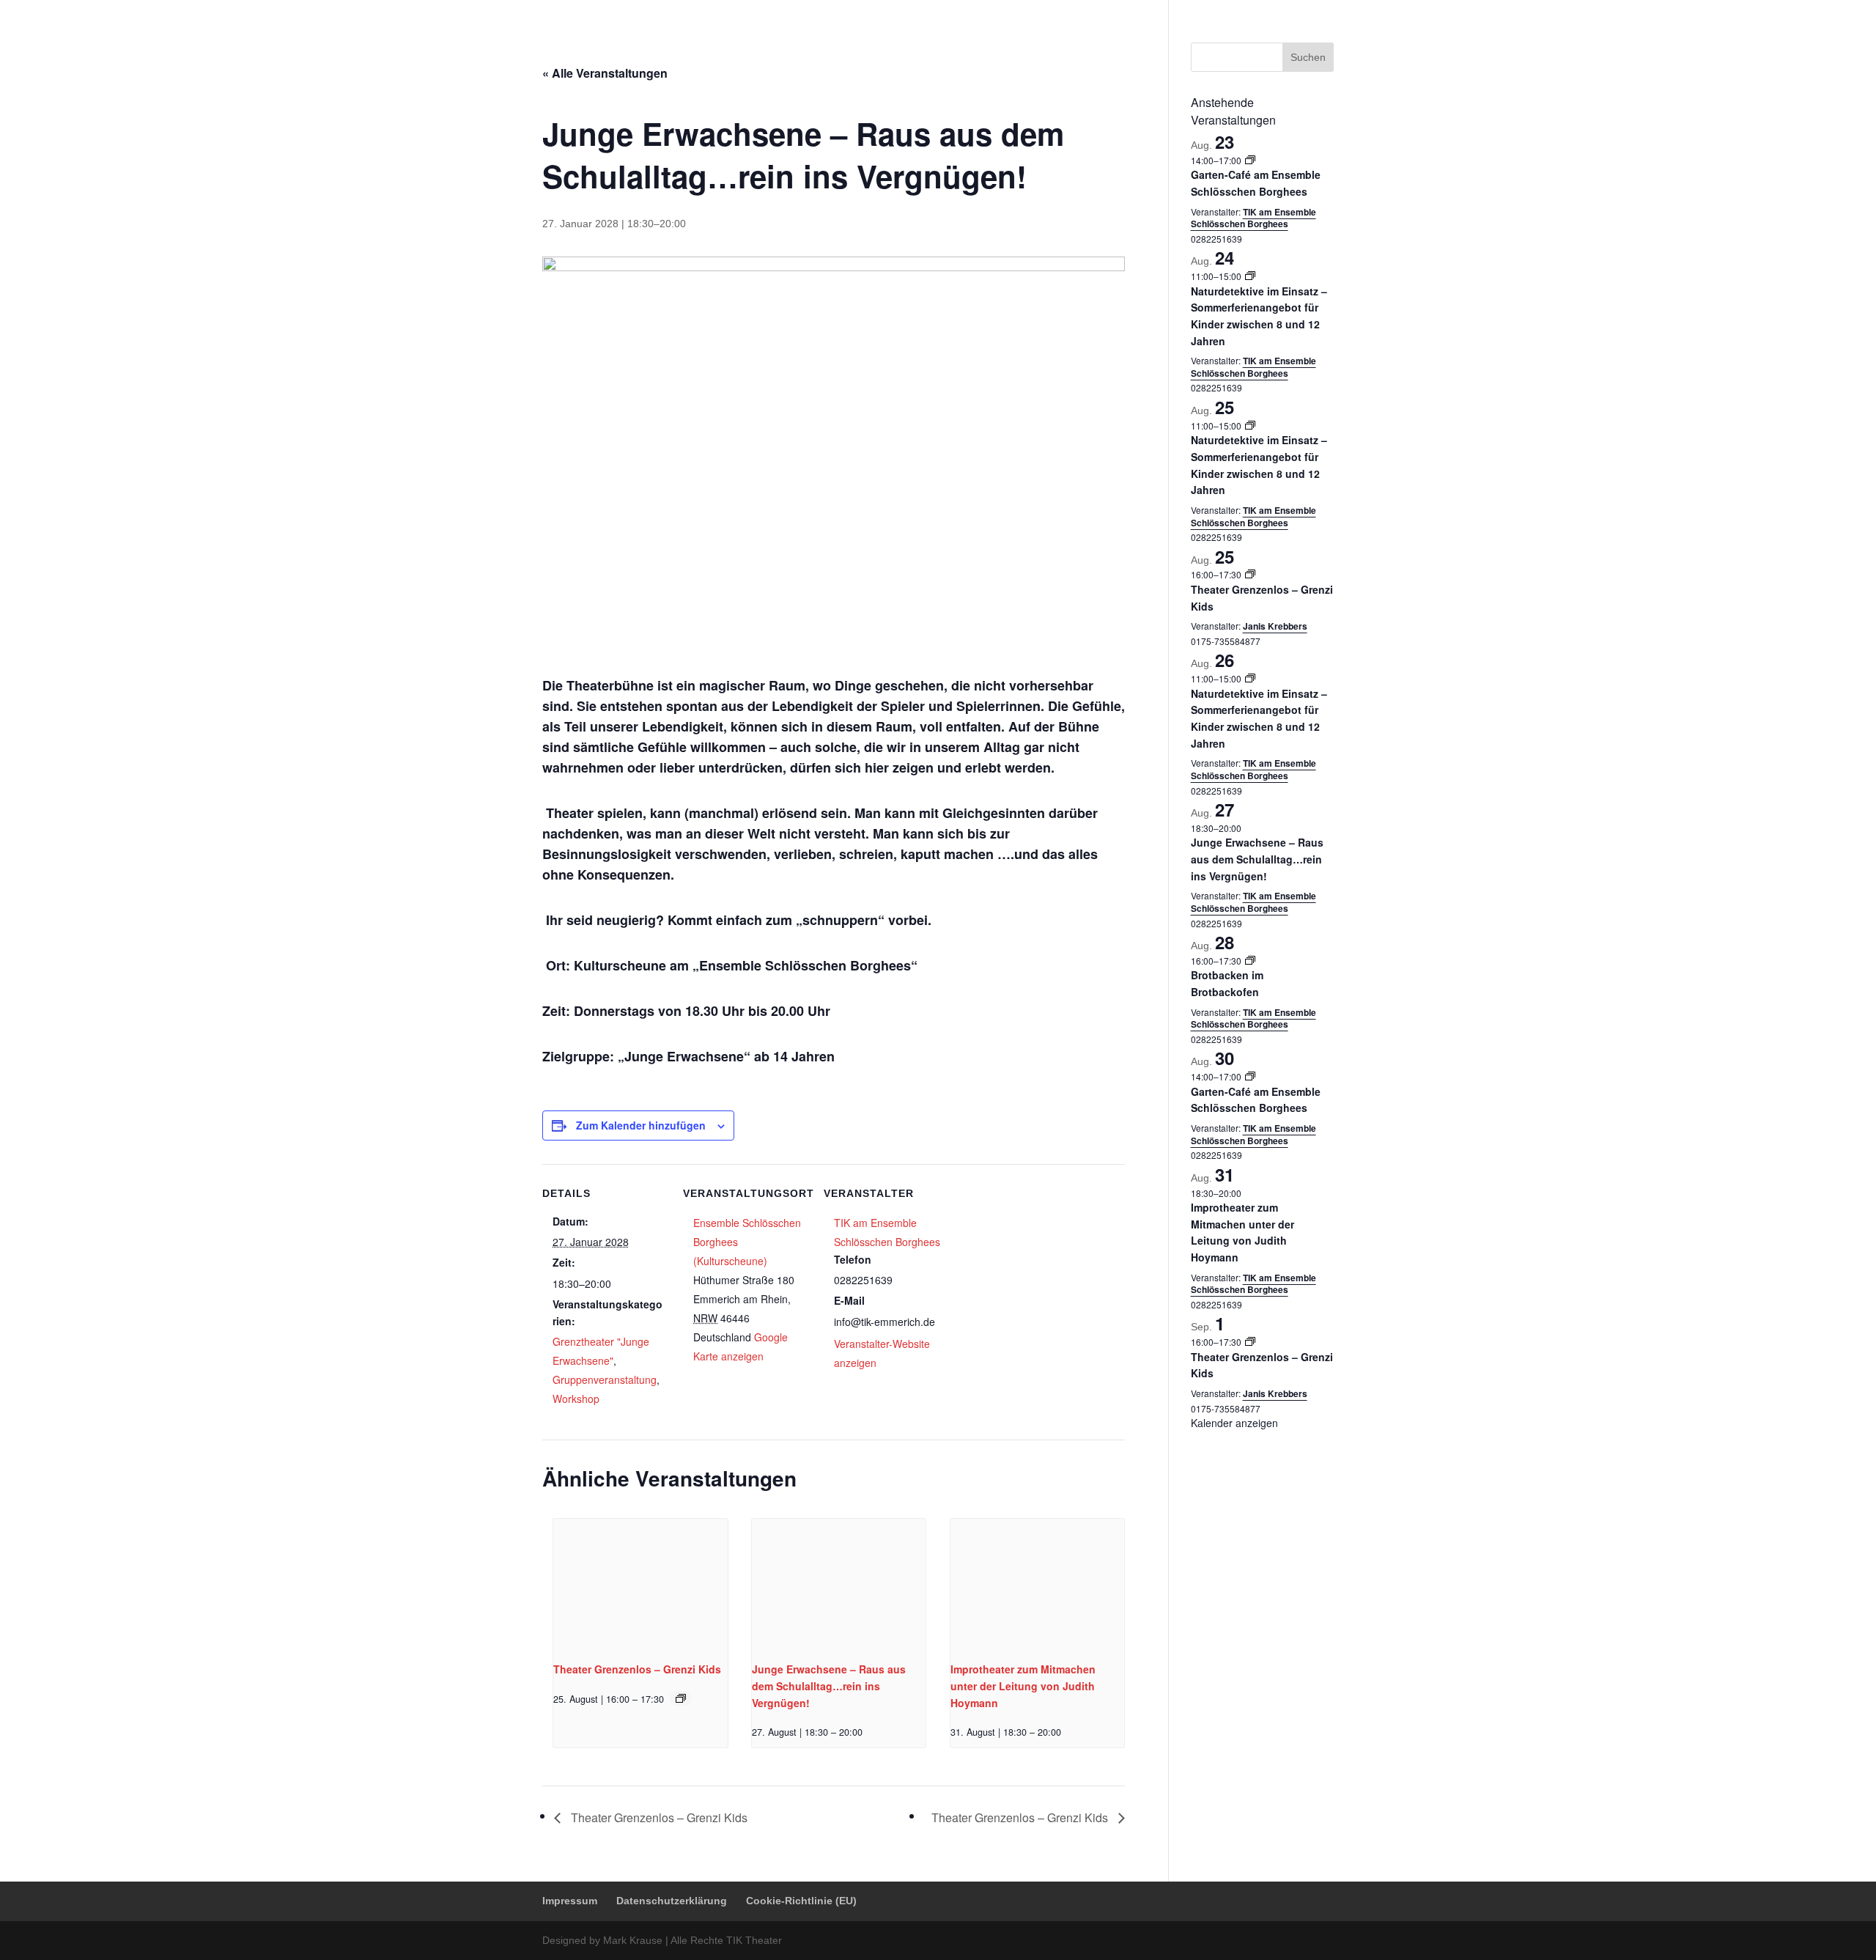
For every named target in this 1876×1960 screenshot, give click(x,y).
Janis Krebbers (1275, 626)
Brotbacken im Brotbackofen (1227, 983)
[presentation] (640, 1584)
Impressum (1099, 11)
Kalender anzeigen (1234, 1423)
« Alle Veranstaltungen (605, 73)
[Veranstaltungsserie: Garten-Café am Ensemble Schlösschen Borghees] (1250, 160)
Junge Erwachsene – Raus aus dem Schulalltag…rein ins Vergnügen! (829, 1685)
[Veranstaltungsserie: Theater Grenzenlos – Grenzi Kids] (681, 1698)
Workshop (576, 1399)
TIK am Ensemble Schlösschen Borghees (1253, 218)
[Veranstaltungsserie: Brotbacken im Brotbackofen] (1250, 961)
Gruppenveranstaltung (605, 1379)
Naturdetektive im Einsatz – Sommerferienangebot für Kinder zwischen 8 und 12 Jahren (1259, 316)
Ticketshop (938, 47)
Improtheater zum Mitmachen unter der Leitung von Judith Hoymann (1023, 1685)
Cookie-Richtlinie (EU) (1288, 11)
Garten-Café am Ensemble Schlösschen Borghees (1256, 183)
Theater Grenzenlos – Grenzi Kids (637, 1669)
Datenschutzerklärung (1182, 11)
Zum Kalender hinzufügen (641, 1125)
